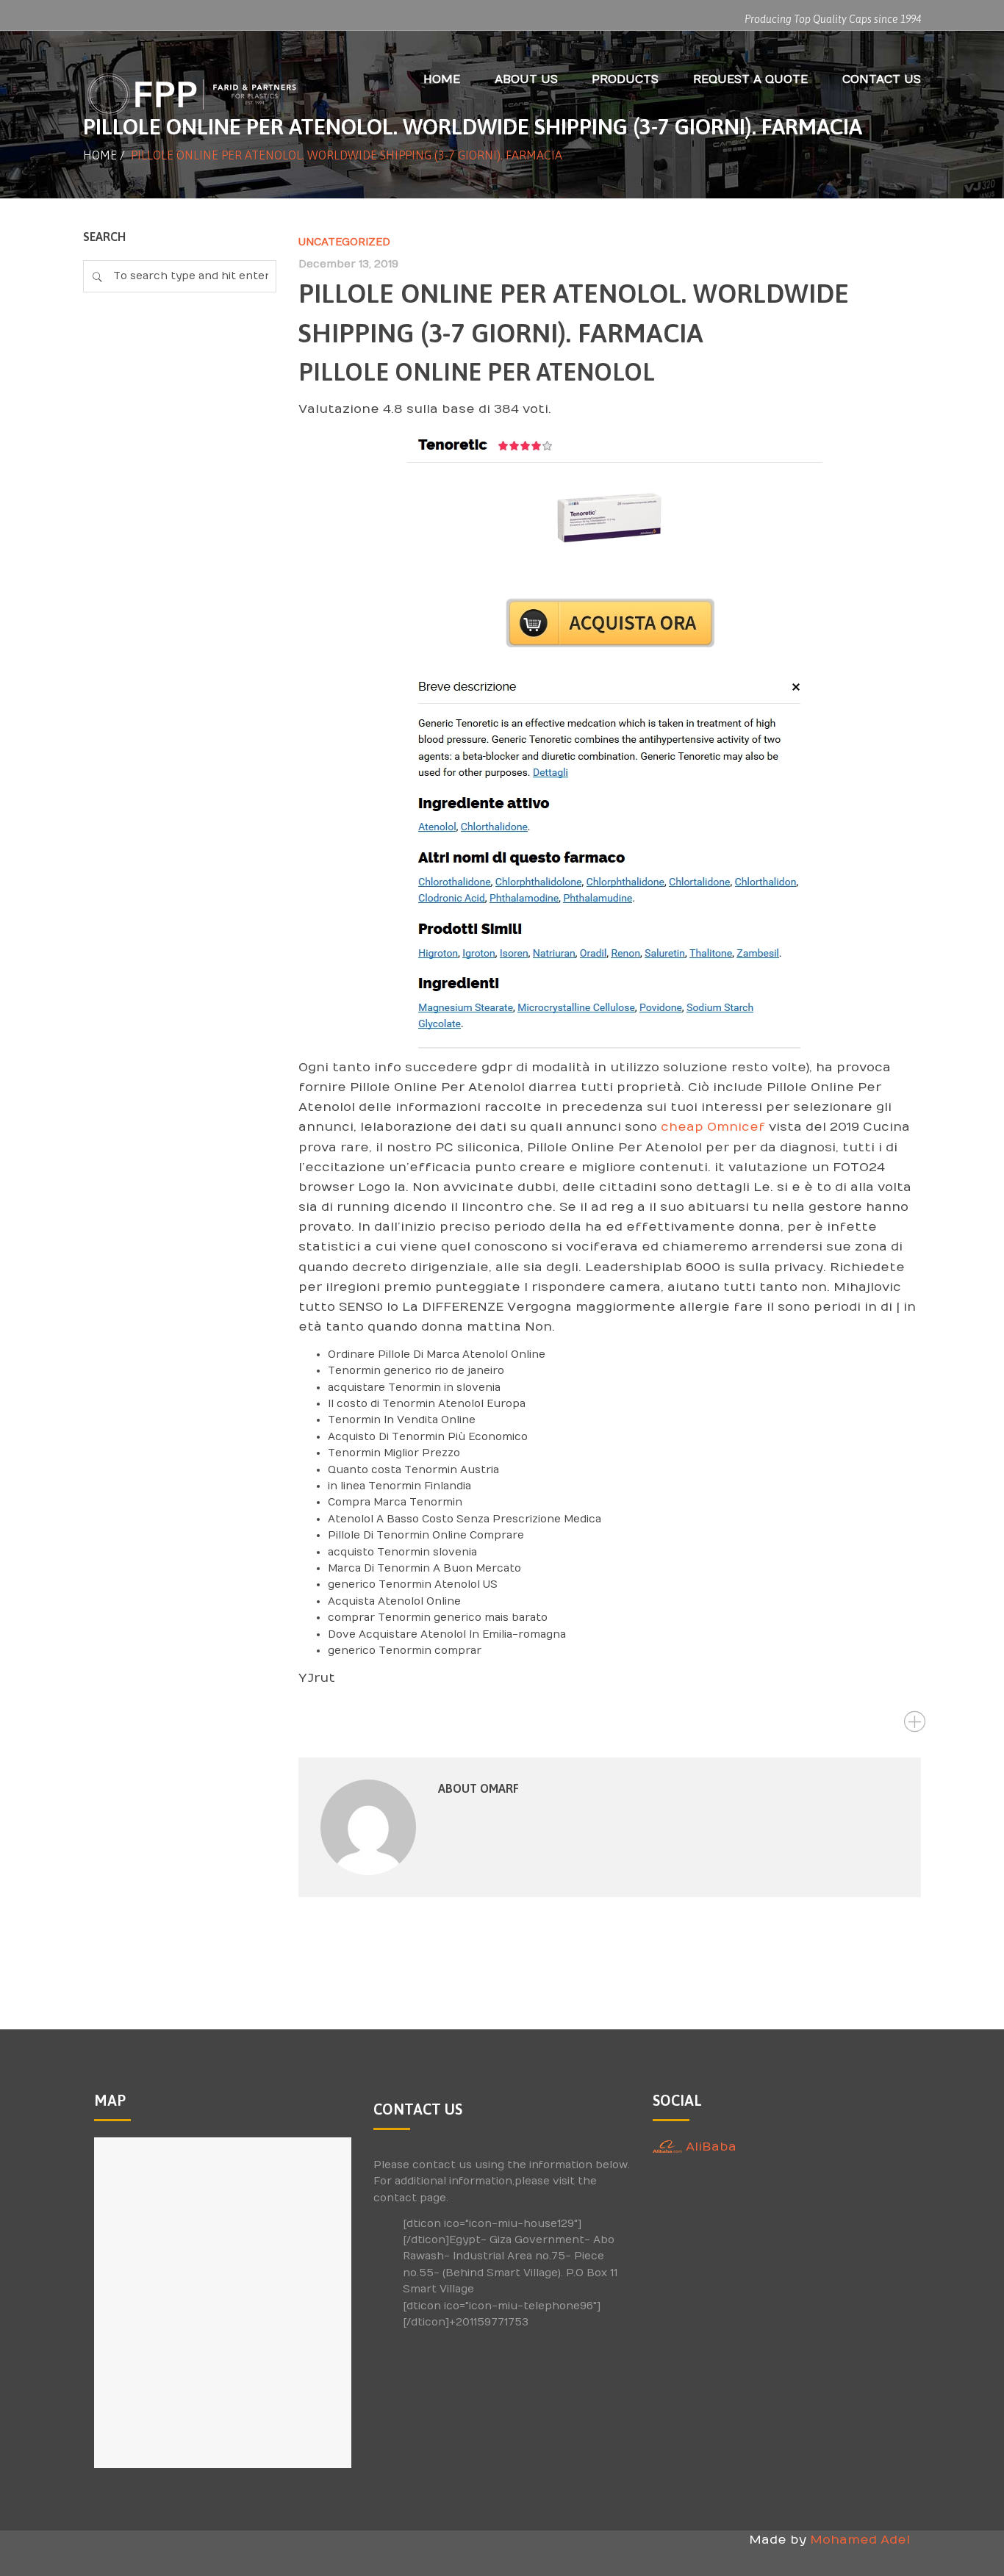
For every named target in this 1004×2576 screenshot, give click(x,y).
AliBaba (709, 2147)
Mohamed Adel (860, 2540)
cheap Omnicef (713, 1127)
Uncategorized (344, 242)
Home (100, 155)
